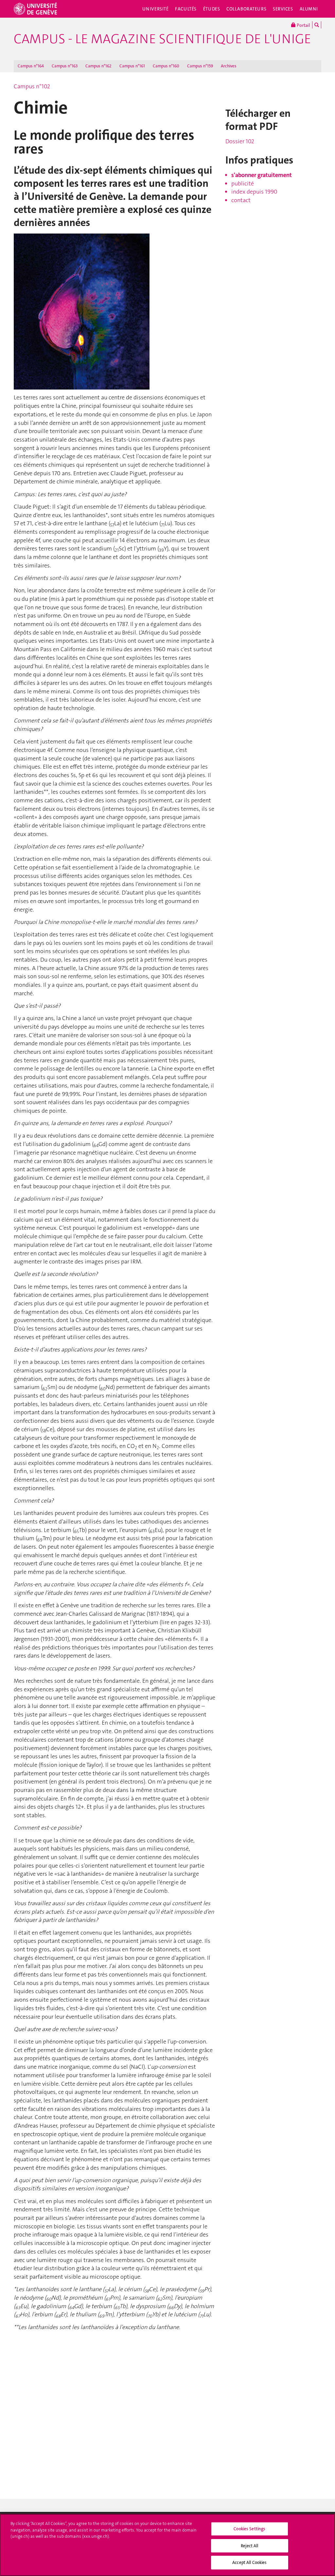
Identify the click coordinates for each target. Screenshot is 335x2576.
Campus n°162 (98, 66)
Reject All (249, 2546)
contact (241, 200)
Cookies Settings (249, 2529)
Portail (303, 25)
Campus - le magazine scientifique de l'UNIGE (162, 39)
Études (212, 9)
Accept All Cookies (249, 2562)
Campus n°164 (31, 66)
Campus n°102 (32, 86)
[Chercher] (317, 25)
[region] (167, 2545)
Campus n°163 (65, 66)
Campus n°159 (200, 66)
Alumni (309, 9)
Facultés (186, 9)
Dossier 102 (240, 141)
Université (156, 9)
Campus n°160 (166, 66)
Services (283, 9)
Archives (229, 66)
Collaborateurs (246, 9)
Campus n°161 (132, 66)
